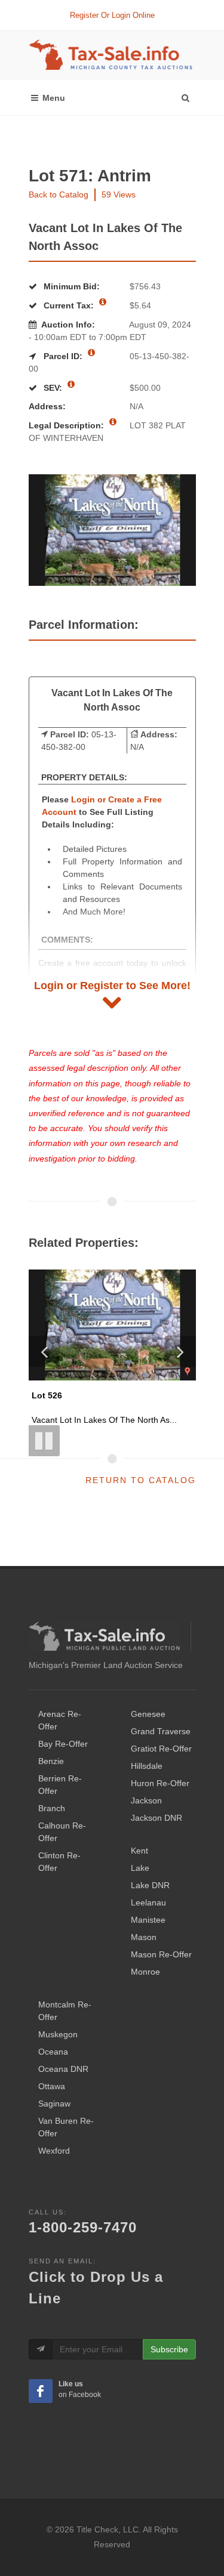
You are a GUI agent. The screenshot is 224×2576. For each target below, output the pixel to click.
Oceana (53, 2052)
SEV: (53, 388)
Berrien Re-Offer (60, 1785)
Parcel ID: (63, 356)
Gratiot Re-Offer (161, 1749)
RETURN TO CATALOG (141, 1480)
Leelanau (148, 1902)
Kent (139, 1851)
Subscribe (169, 2349)
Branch (52, 1808)
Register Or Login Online (112, 15)
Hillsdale (147, 1766)
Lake (140, 1868)
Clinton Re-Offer (59, 1862)
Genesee (148, 1714)
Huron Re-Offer (160, 1783)
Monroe (145, 1972)
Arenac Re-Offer (60, 1720)
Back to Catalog (59, 194)
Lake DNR (150, 1885)
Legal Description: (67, 425)
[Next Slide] (180, 1351)
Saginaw (54, 2104)
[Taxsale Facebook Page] (41, 2391)
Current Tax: (69, 305)
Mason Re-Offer (161, 1954)
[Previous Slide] (44, 1351)
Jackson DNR (157, 1818)
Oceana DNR (63, 2069)
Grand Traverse (161, 1731)
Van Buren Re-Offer (66, 2127)
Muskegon (58, 2034)
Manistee (148, 1920)
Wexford (54, 2151)
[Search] (185, 95)
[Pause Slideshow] (44, 1441)
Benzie (51, 1761)
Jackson (146, 1800)
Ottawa (52, 2086)
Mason (144, 1937)
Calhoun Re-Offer (62, 1832)
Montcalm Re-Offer (65, 2011)
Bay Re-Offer (63, 1744)
